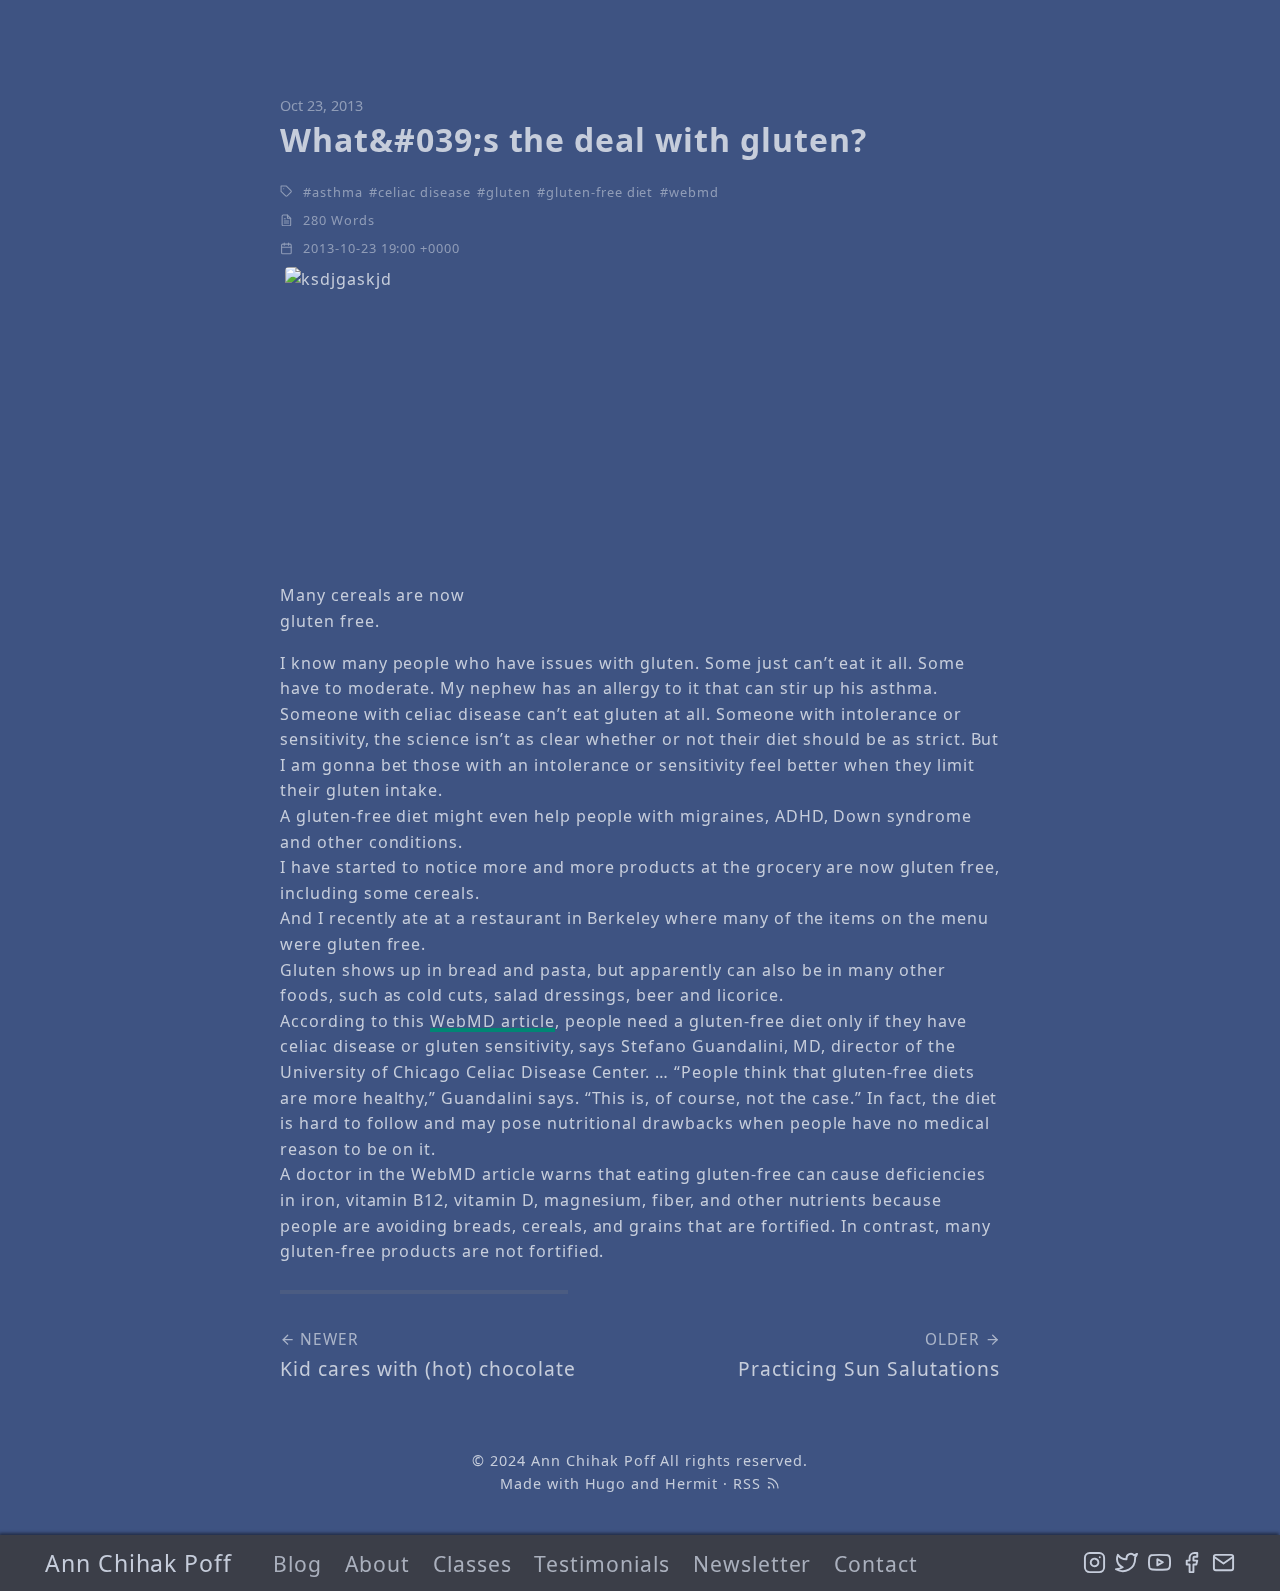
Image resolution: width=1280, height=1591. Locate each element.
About (377, 1563)
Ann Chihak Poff (138, 1563)
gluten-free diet (599, 192)
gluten (508, 192)
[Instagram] (1094, 1563)
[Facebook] (1191, 1563)
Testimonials (602, 1563)
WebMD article (492, 1021)
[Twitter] (1126, 1563)
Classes (472, 1563)
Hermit (691, 1483)
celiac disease (424, 192)
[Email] (1223, 1563)
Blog (297, 1563)
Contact (876, 1563)
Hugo (606, 1483)
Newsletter (752, 1563)
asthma (337, 192)
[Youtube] (1159, 1563)
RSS (749, 1483)
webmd (694, 192)
